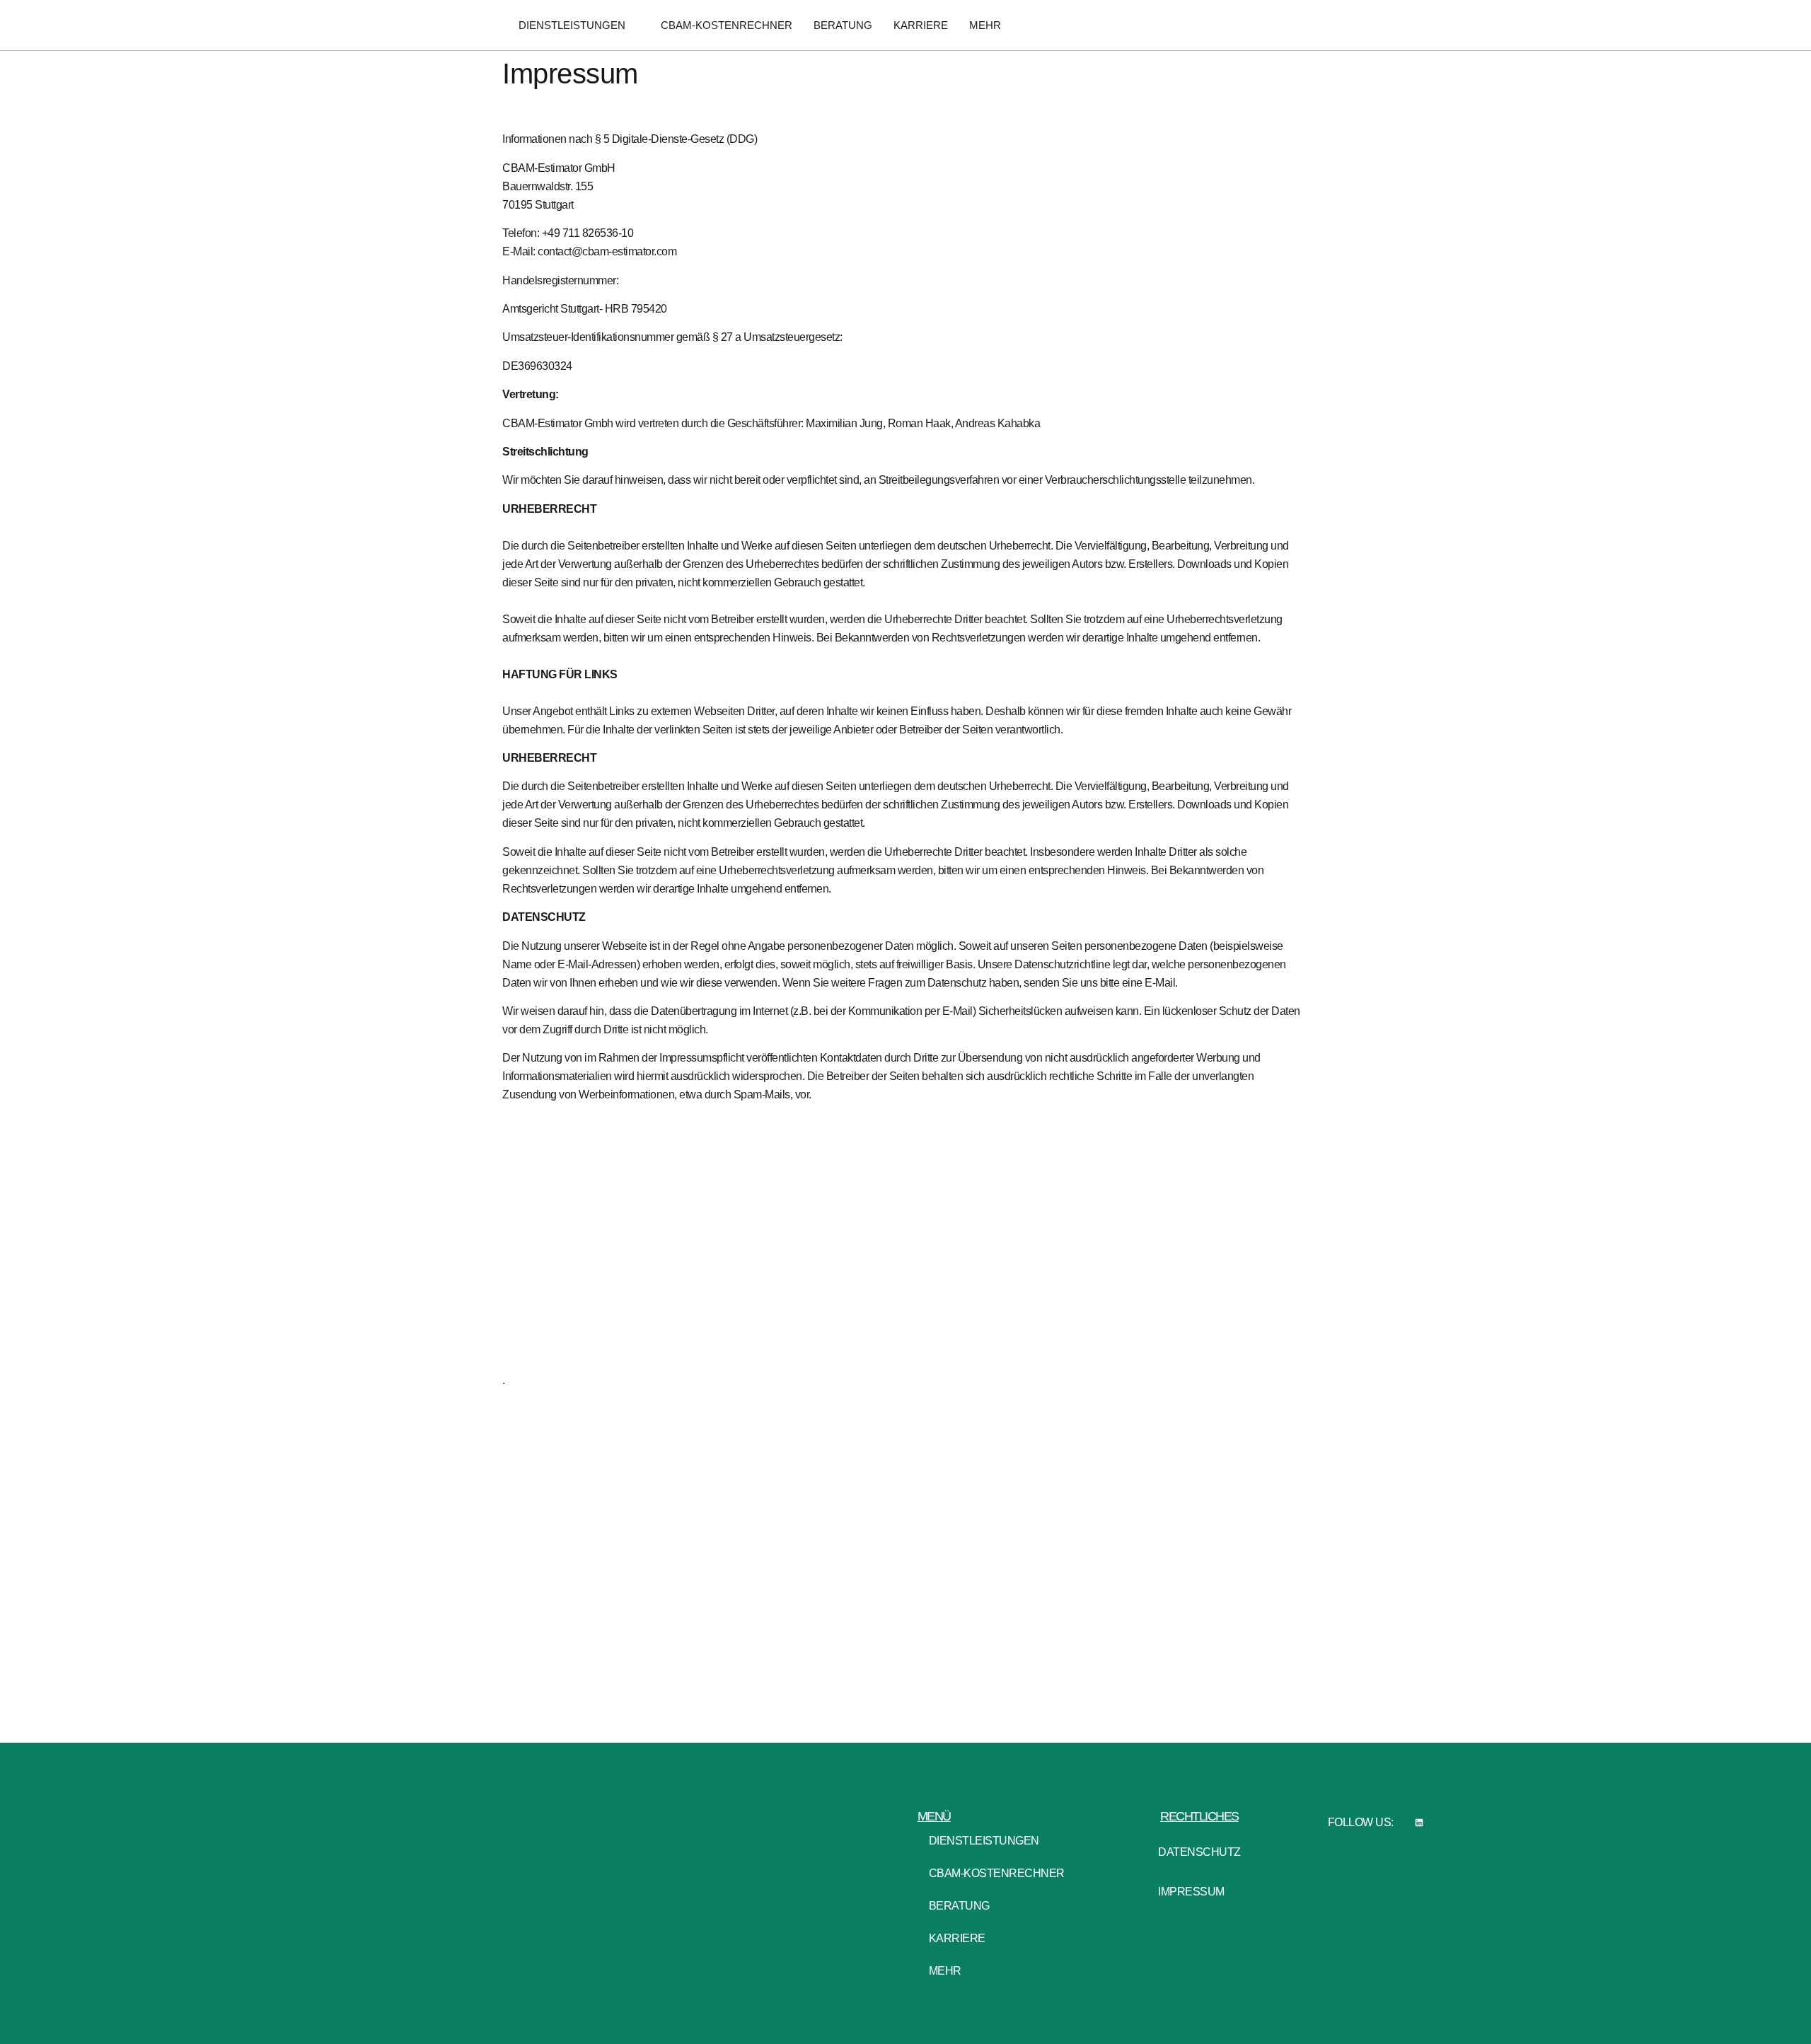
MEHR (985, 25)
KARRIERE (921, 25)
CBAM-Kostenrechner (727, 25)
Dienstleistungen (572, 25)
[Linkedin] (1419, 1822)
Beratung (843, 25)
